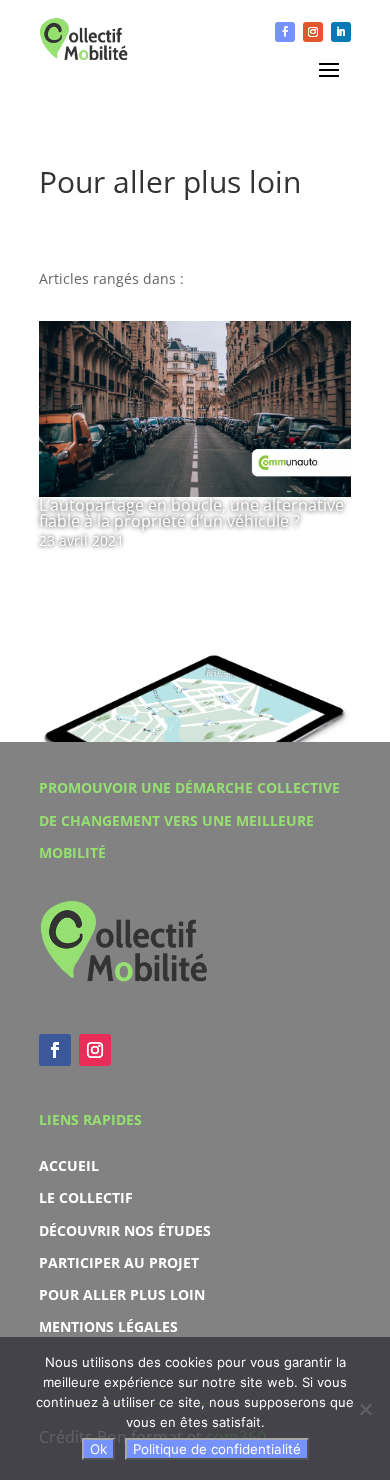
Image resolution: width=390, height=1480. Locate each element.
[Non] (365, 1409)
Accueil (69, 1165)
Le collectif (86, 1197)
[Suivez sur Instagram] (313, 32)
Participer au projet (119, 1262)
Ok (98, 1449)
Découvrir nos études (125, 1230)
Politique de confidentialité (217, 1449)
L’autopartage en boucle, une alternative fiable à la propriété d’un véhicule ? (191, 513)
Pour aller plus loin (122, 1294)
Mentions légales (108, 1326)
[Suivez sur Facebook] (285, 32)
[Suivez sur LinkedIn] (341, 32)
